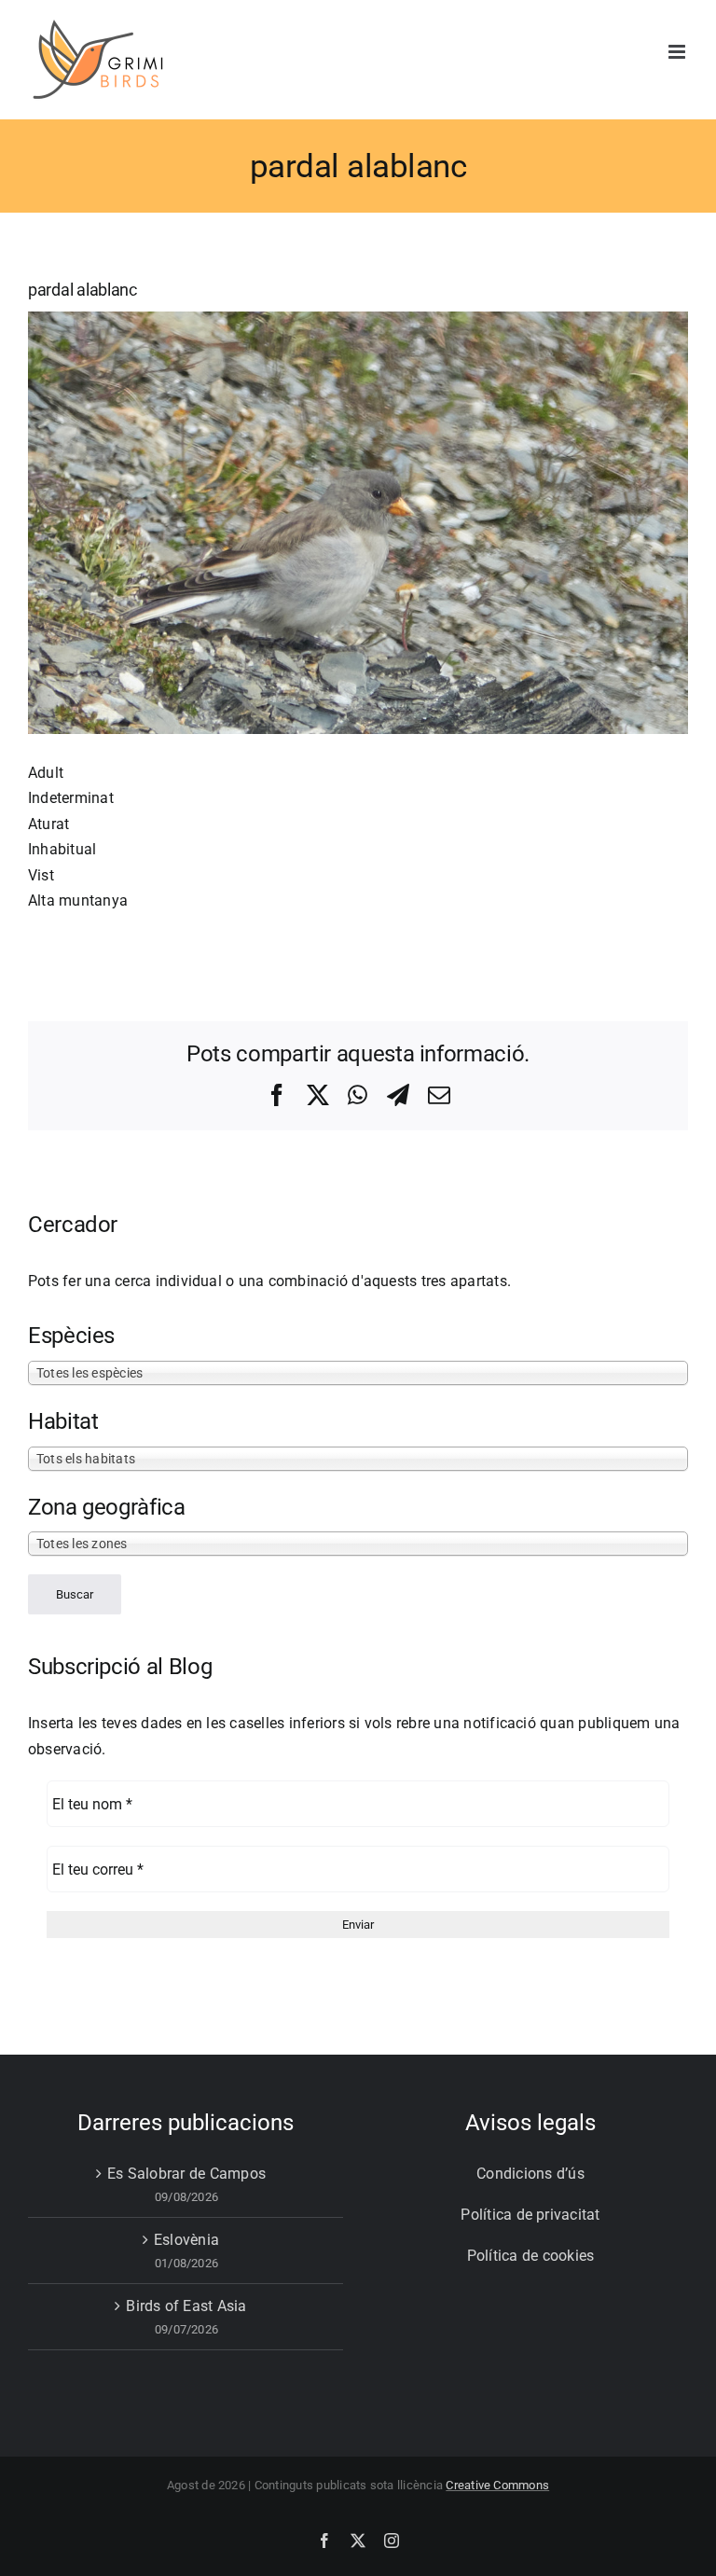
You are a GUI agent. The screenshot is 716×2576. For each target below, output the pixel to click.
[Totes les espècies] (358, 1372)
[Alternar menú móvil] (678, 52)
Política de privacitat (530, 2215)
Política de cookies (531, 2256)
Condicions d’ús (530, 2174)
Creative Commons (497, 2485)
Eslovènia (186, 2240)
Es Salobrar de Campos (186, 2174)
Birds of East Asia (186, 2306)
